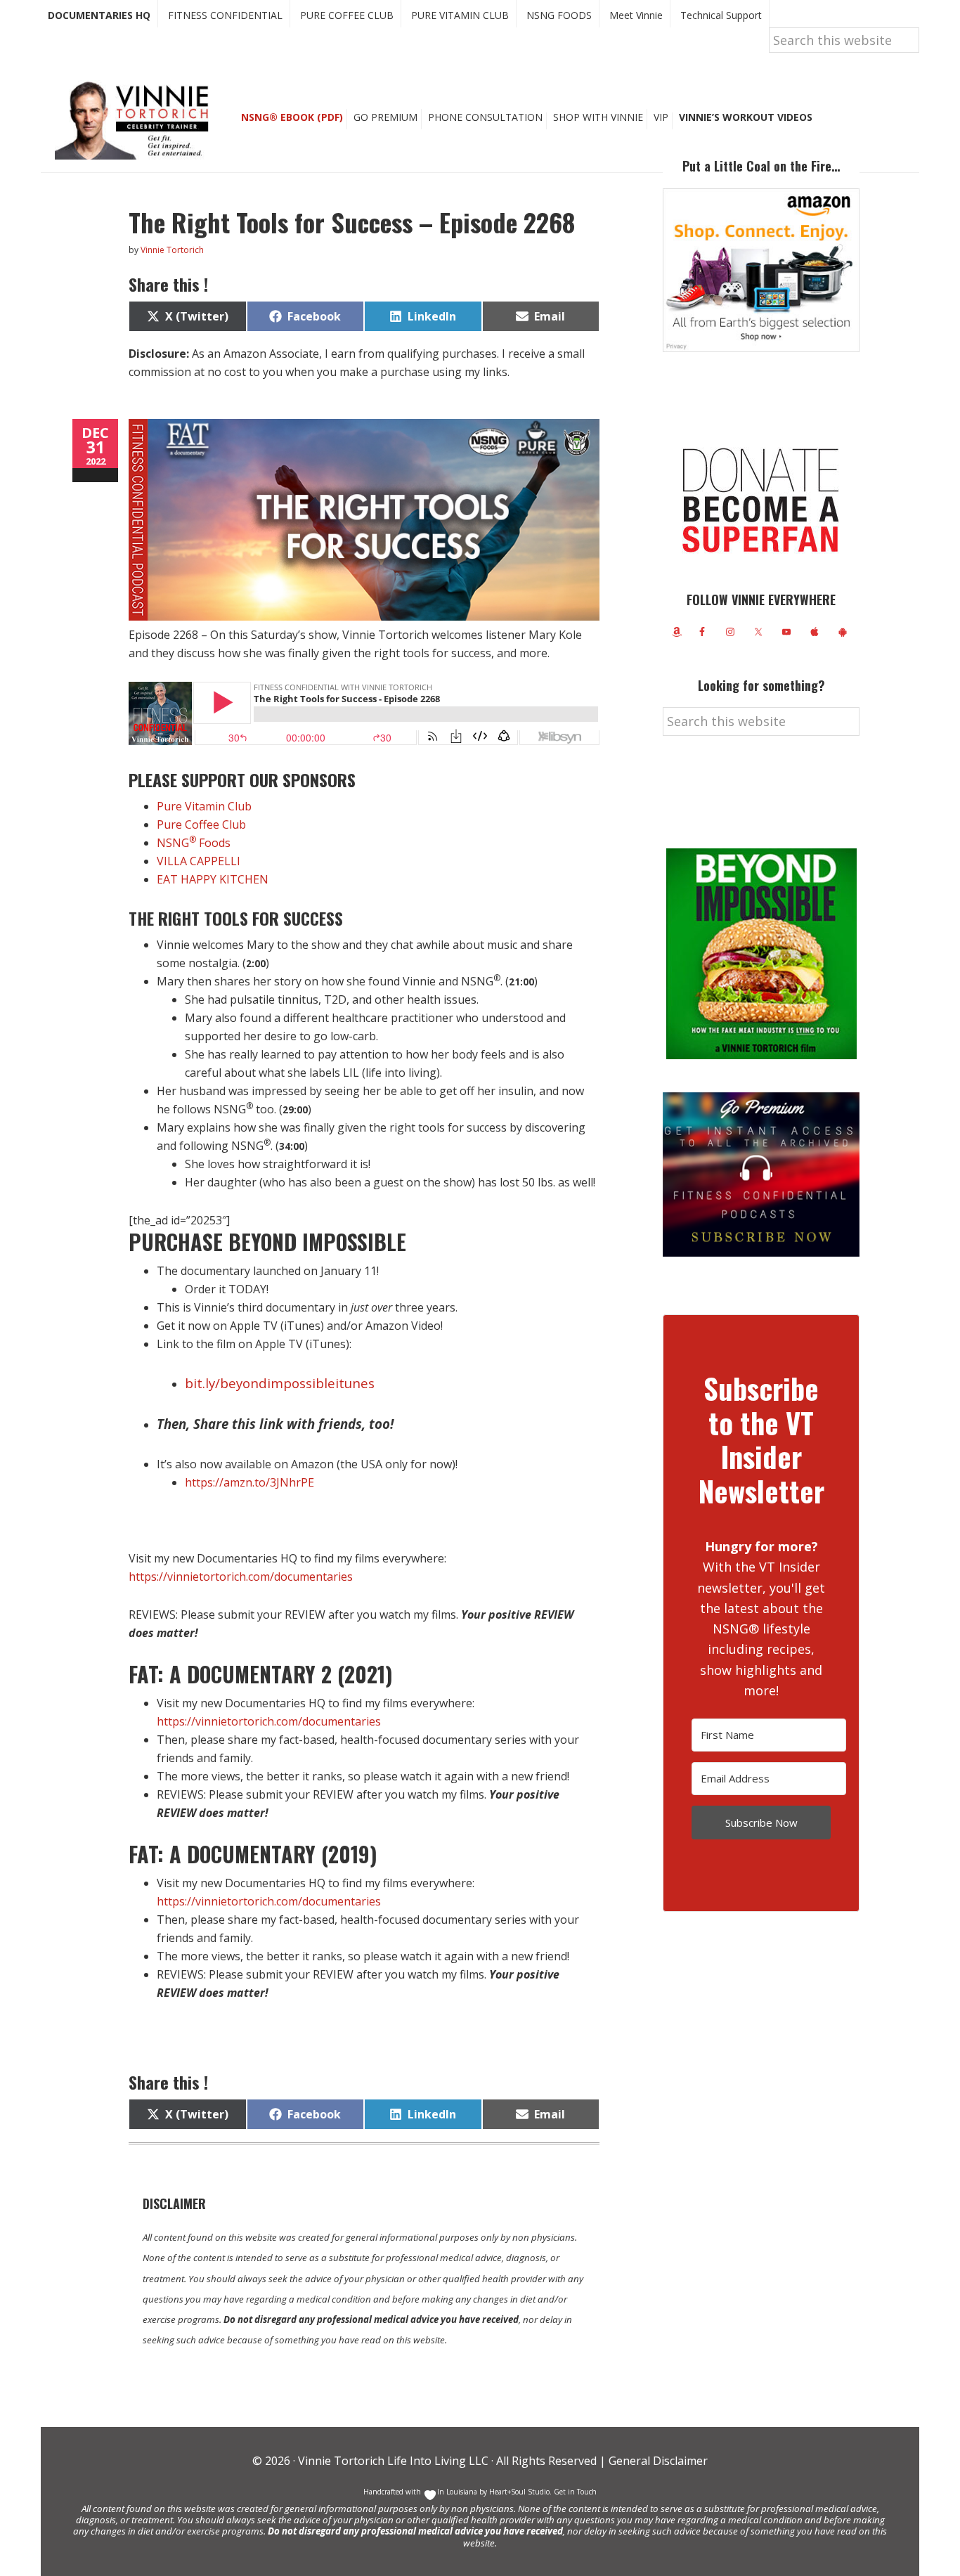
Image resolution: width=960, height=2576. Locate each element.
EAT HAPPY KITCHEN (213, 879)
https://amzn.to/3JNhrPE (249, 1482)
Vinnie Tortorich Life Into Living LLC (393, 2461)
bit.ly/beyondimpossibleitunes (280, 1383)
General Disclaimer (657, 2461)
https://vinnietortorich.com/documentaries (241, 1577)
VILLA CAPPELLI (199, 861)
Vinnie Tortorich (137, 119)
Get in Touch (575, 2492)
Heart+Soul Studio (518, 2492)
